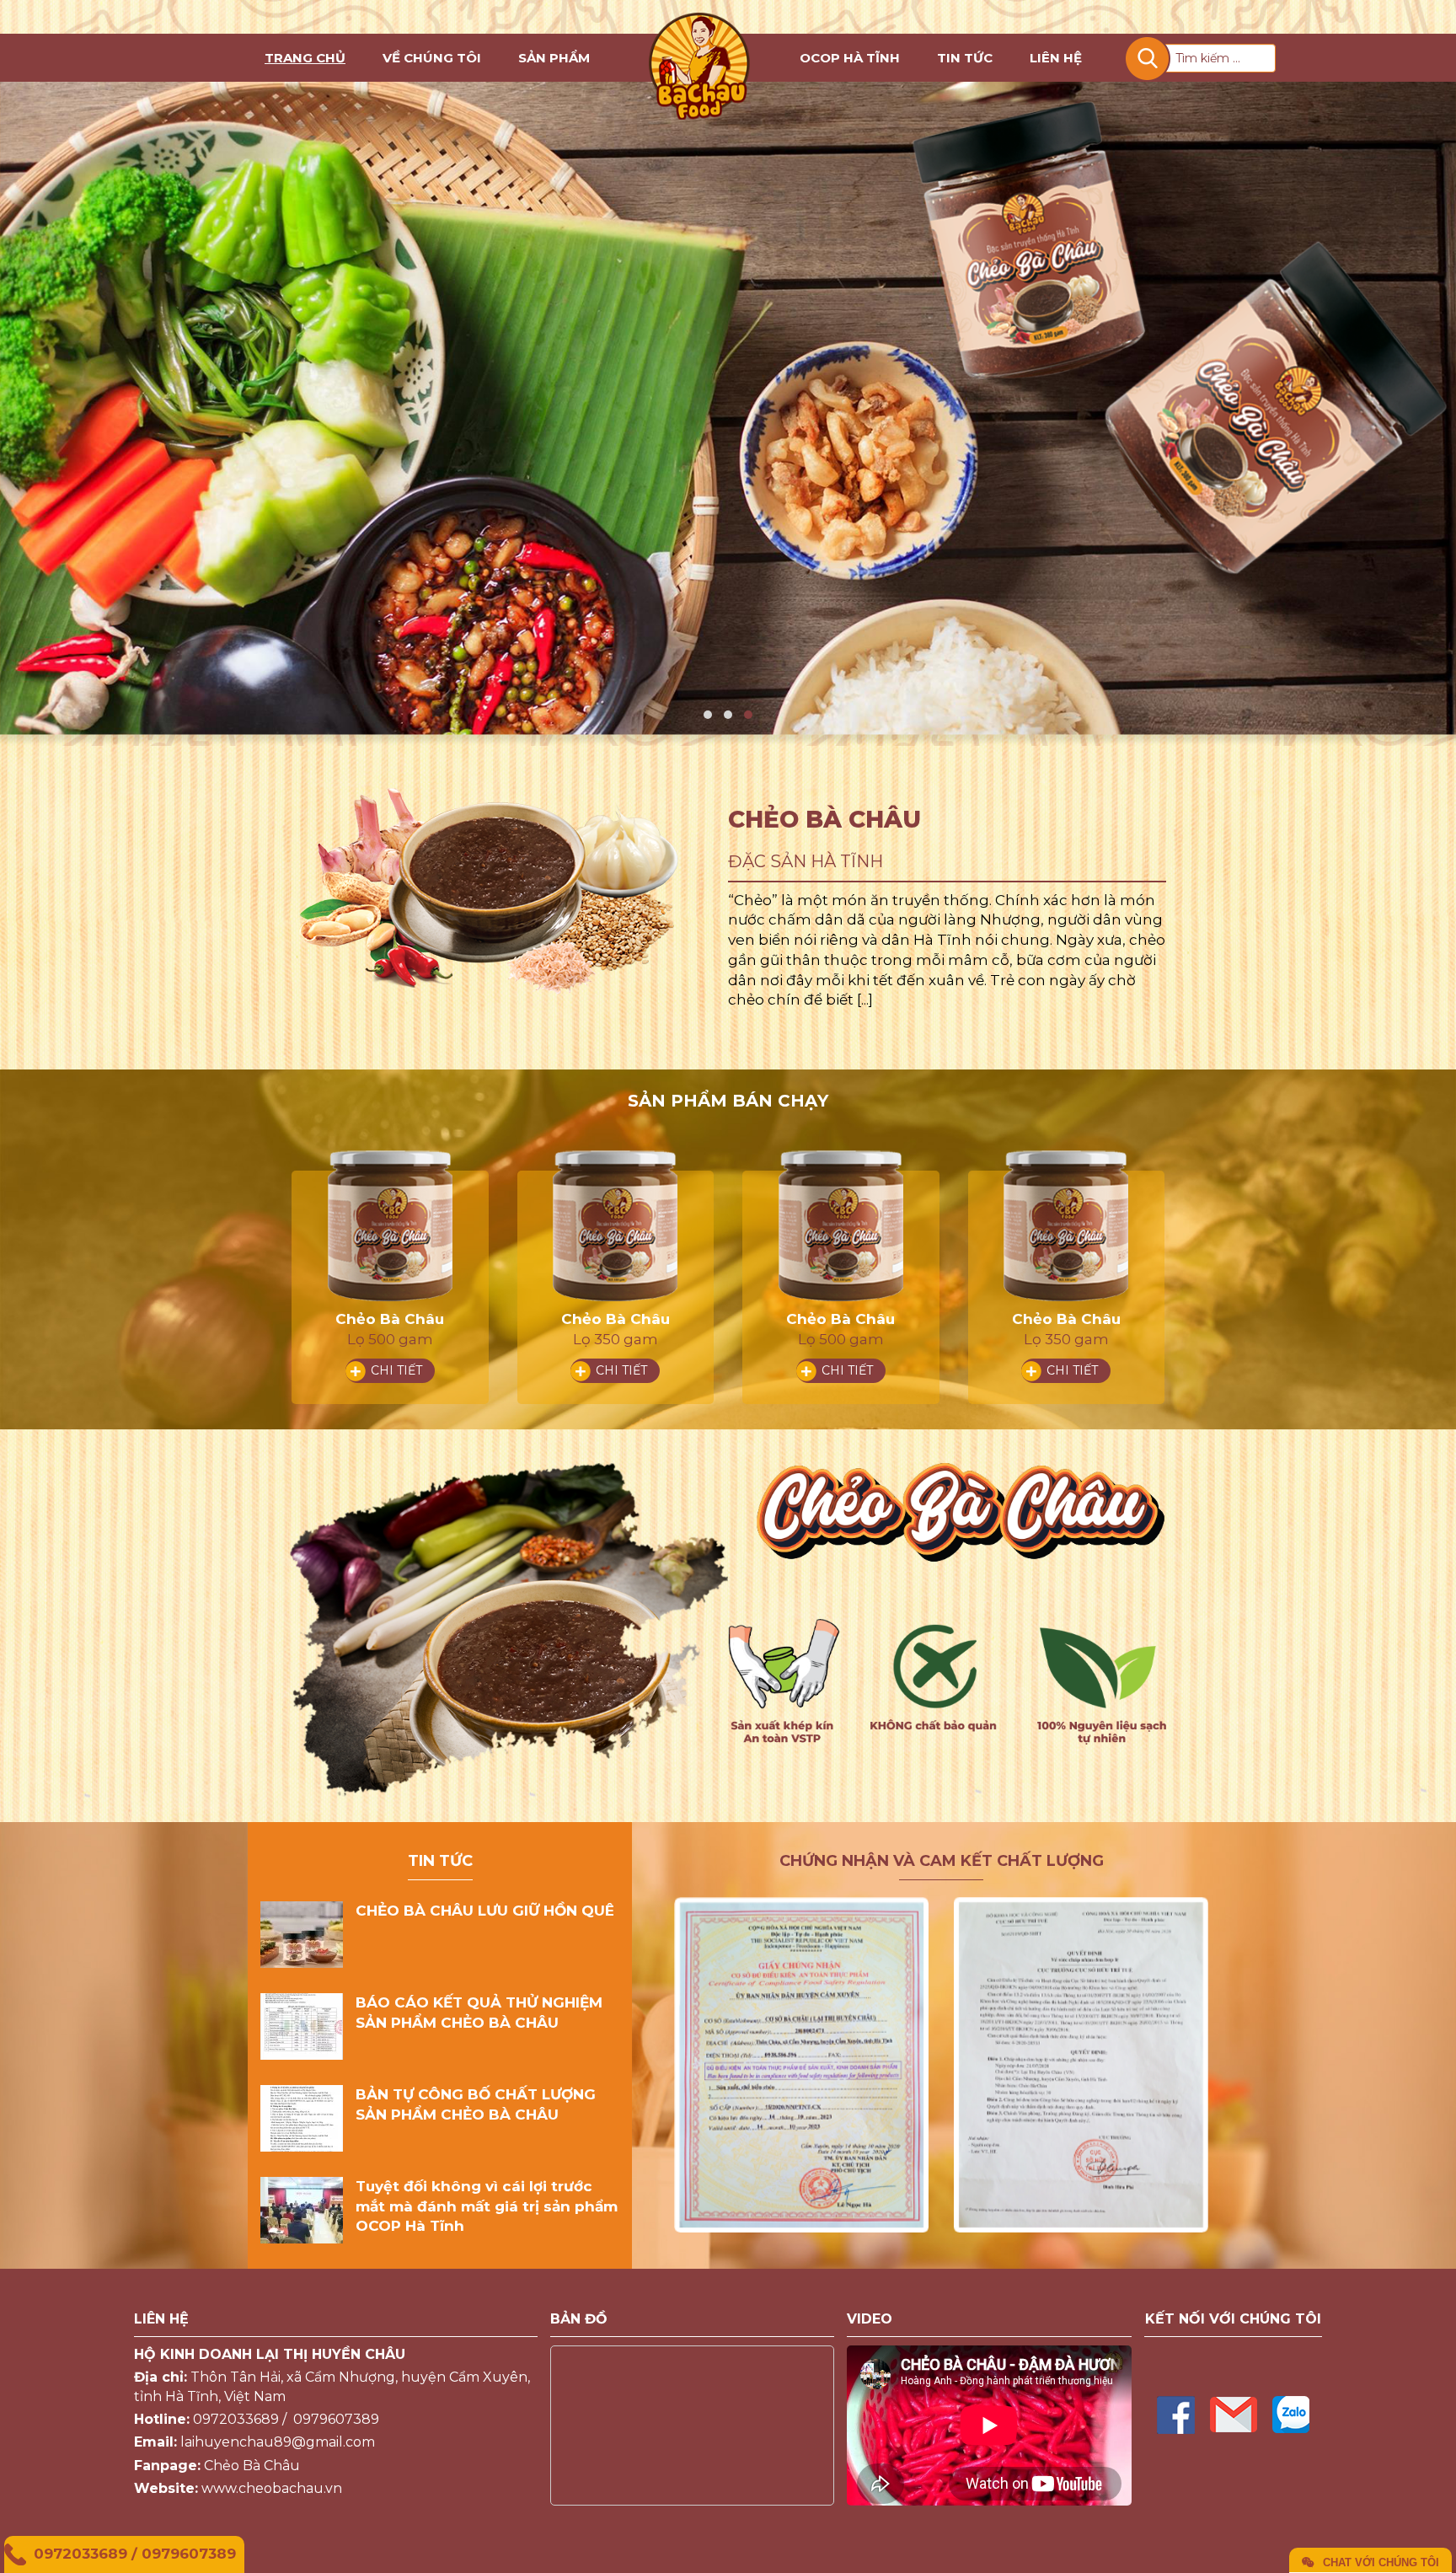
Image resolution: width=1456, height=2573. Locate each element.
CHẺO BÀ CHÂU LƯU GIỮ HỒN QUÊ (485, 1911)
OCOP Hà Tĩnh (850, 58)
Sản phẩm (554, 58)
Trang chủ (305, 58)
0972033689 (80, 2554)
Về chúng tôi (432, 58)
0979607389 (189, 2554)
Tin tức (965, 58)
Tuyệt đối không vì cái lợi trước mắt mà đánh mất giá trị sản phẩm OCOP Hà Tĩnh (487, 2206)
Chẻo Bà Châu (391, 1319)
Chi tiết (396, 1370)
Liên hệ (1056, 58)
